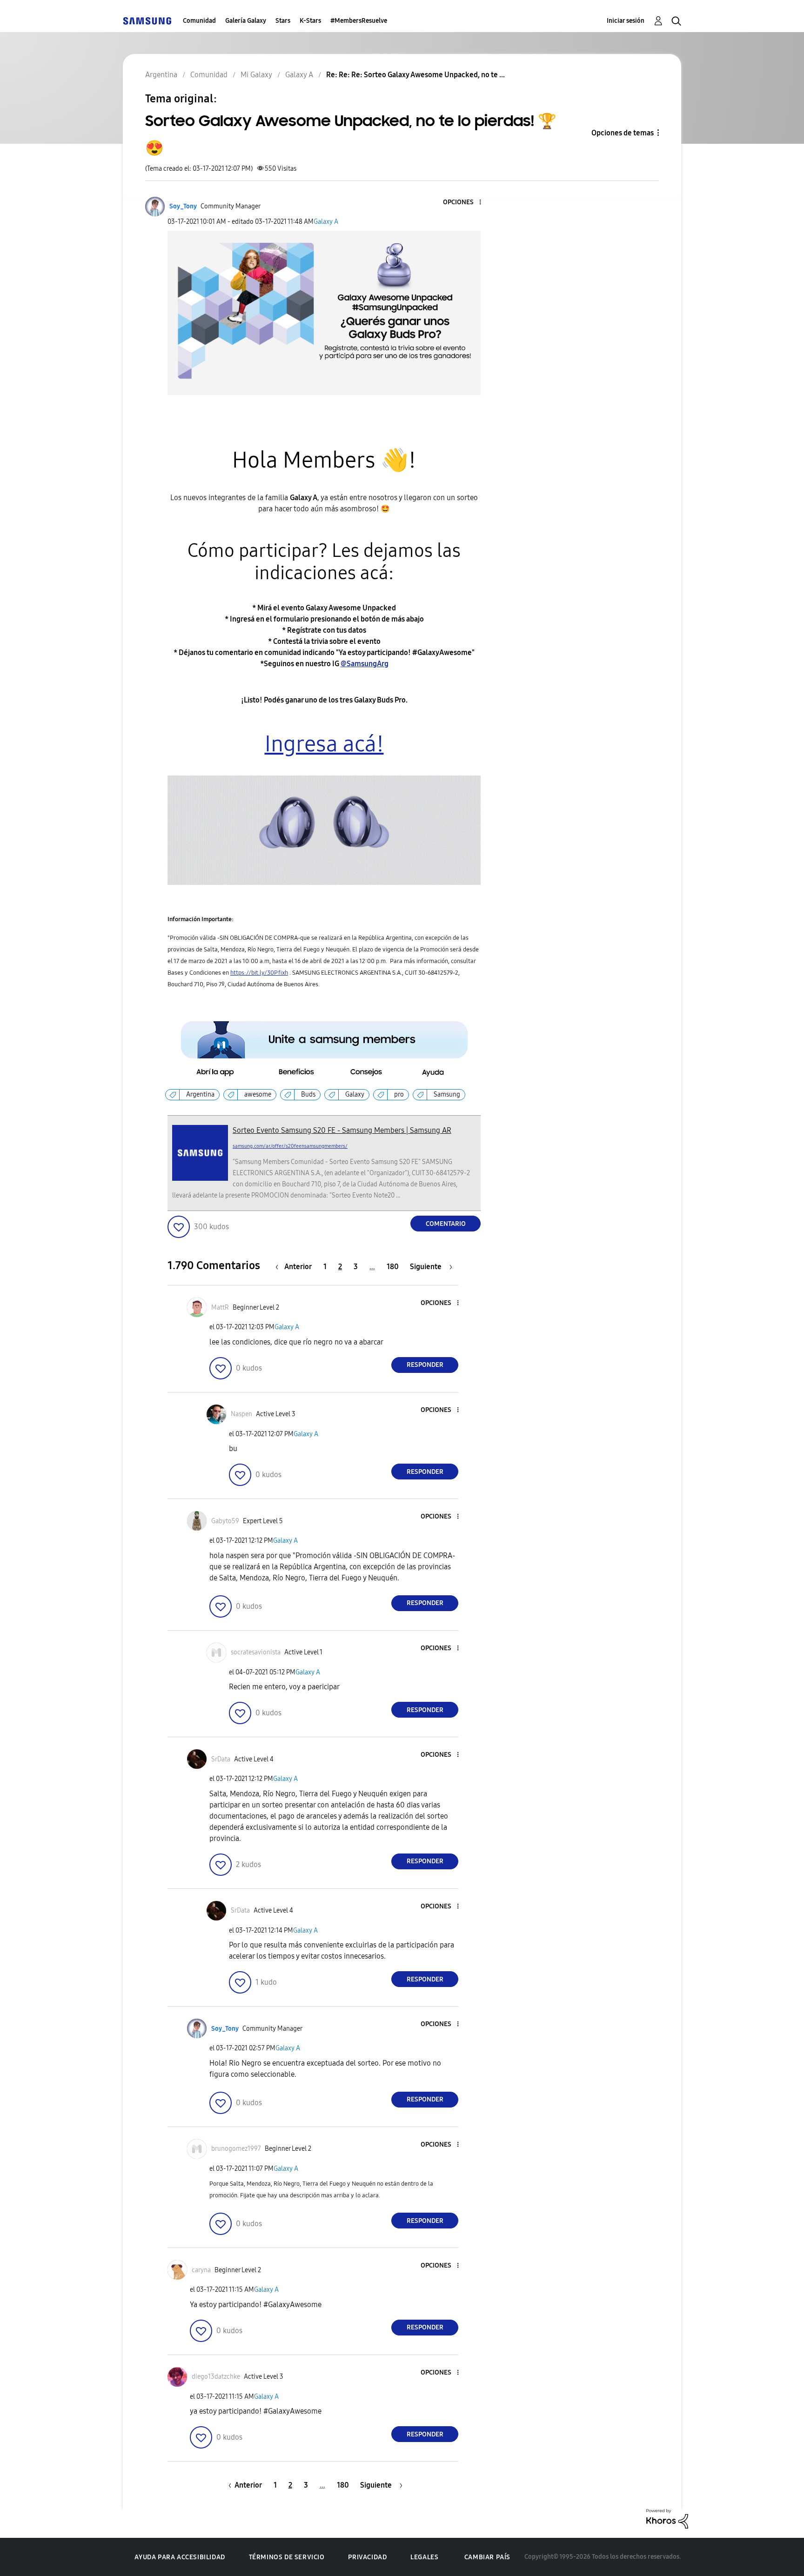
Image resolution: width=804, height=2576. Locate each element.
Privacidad (367, 2557)
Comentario (446, 1224)
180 (393, 1267)
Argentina (200, 1094)
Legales (424, 2557)
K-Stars (310, 21)
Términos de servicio (287, 2557)
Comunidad (199, 21)
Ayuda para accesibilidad (180, 2557)
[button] (465, 203)
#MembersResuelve (359, 21)
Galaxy (355, 1094)
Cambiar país (487, 2557)
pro (399, 1094)
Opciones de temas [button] (623, 133)
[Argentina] (147, 21)
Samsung (447, 1094)
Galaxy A (326, 222)
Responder (425, 1365)
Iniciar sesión (626, 21)
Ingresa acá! (324, 744)
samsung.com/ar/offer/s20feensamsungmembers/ (290, 1146)
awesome (258, 1094)
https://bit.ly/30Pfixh (259, 973)
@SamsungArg (365, 664)
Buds (308, 1094)
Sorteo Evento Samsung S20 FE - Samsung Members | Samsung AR (342, 1130)
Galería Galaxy (246, 21)
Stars (283, 21)
